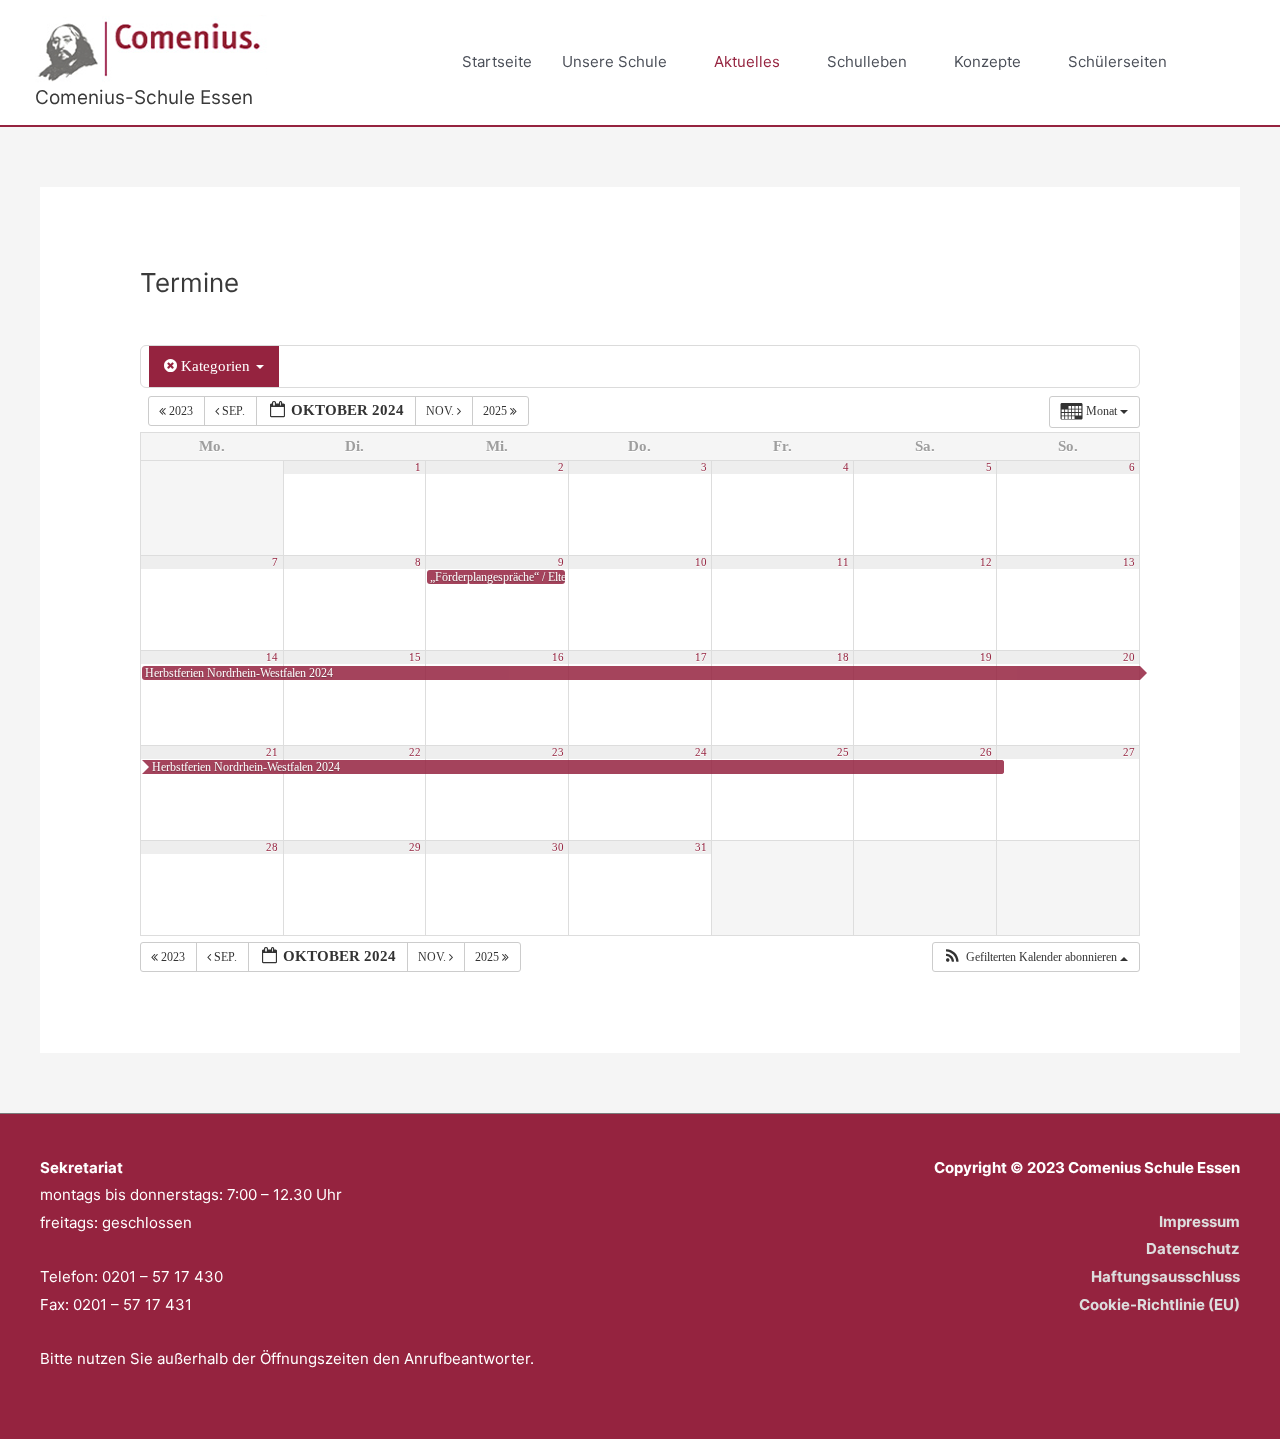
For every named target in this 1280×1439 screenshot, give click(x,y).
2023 (181, 411)
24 (701, 752)
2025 (496, 411)
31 (701, 847)
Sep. (233, 411)
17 (701, 657)
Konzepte (987, 61)
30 (558, 847)
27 (1129, 752)
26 (986, 752)
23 (558, 752)
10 (701, 562)
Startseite (497, 61)
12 (986, 562)
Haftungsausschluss (1165, 1276)
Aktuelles (747, 61)
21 (272, 752)
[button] (1222, 63)
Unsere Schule (614, 61)
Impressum (1199, 1221)
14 (272, 657)
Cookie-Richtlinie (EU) (1159, 1304)
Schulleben (867, 61)
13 (1129, 562)
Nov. (441, 411)
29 (415, 847)
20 (1129, 657)
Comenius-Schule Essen (144, 97)
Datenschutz (1193, 1248)
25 (843, 752)
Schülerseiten (1117, 61)
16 (558, 657)
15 (415, 657)
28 (272, 847)
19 (986, 657)
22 (415, 752)
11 (843, 562)
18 (843, 657)
